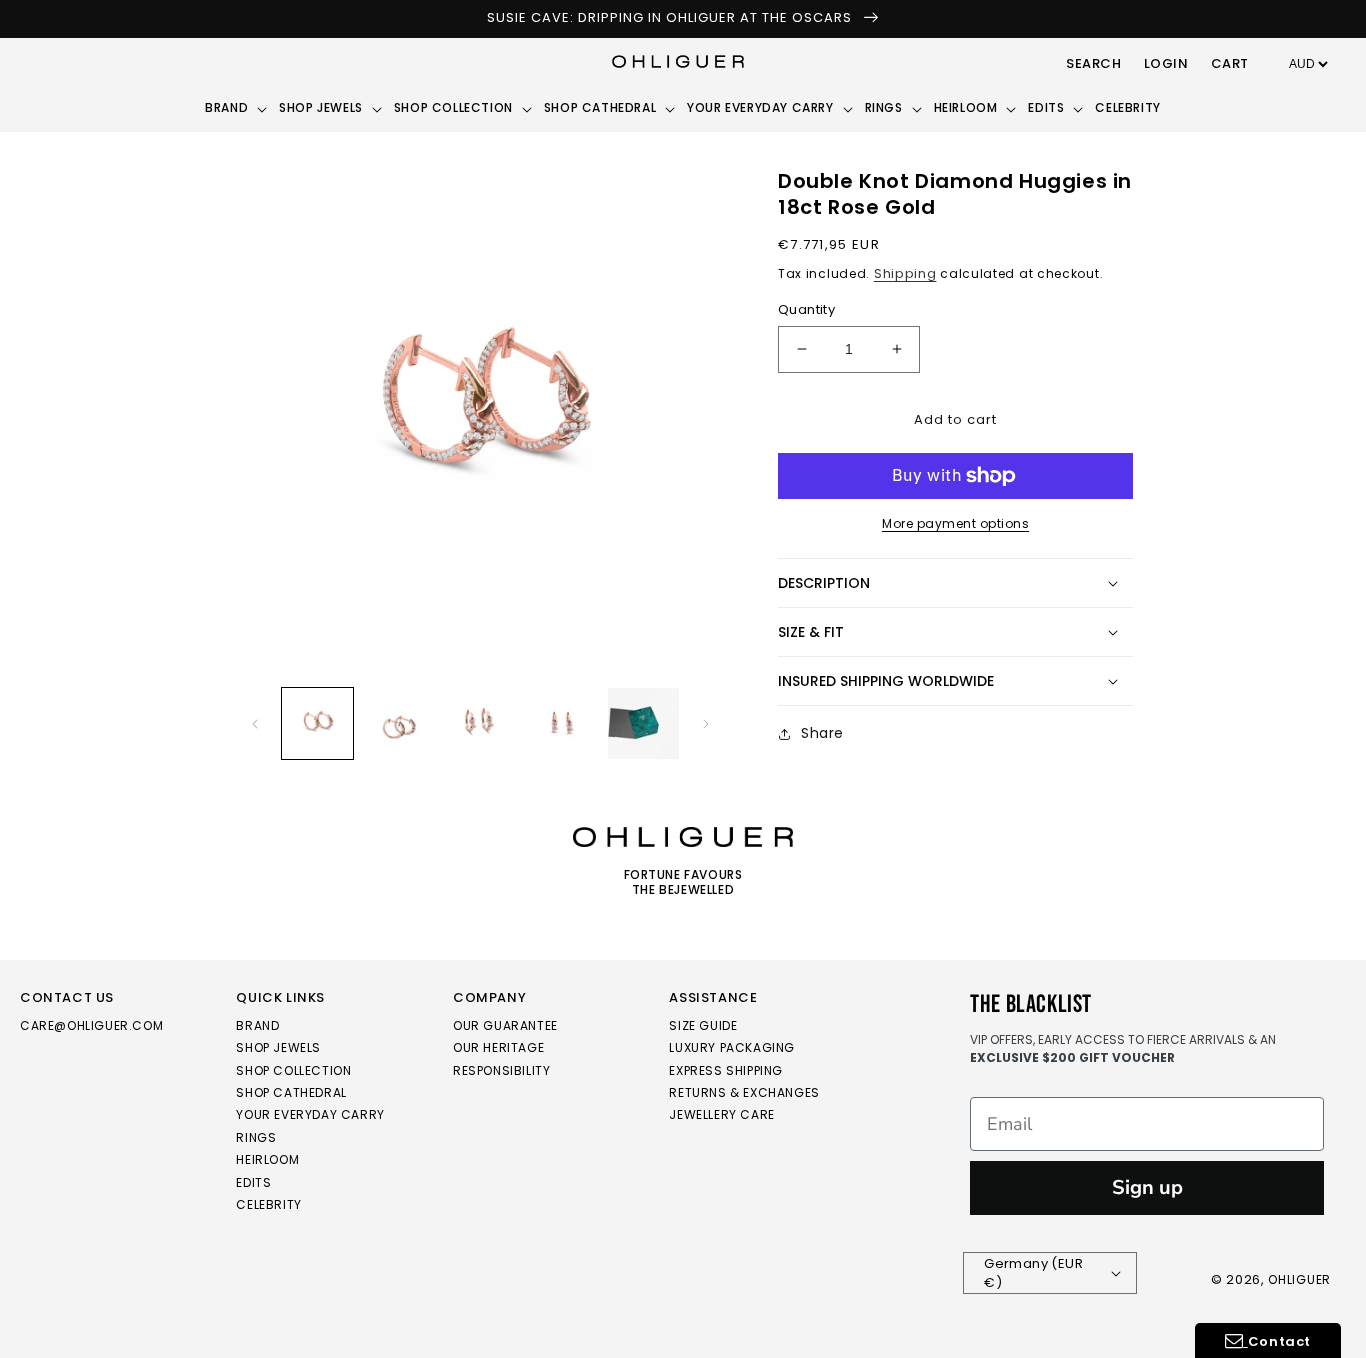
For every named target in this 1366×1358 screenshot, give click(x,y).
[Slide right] (706, 724)
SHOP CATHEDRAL (291, 1092)
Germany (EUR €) (1033, 1273)
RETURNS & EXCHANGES (744, 1092)
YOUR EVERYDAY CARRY (310, 1114)
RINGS (256, 1137)
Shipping (905, 273)
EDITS (253, 1182)
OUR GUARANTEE (505, 1026)
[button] (1094, 65)
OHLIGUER (1299, 1279)
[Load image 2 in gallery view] (398, 723)
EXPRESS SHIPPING (726, 1070)
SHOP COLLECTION (293, 1070)
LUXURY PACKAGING (732, 1047)
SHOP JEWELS (278, 1047)
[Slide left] (255, 724)
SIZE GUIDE (703, 1026)
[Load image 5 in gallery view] (643, 723)
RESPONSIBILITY (501, 1070)
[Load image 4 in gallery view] (561, 723)
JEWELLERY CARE (721, 1114)
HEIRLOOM (267, 1159)
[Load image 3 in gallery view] (480, 723)
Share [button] (822, 733)
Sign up (1147, 1187)
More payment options (955, 523)
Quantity (806, 309)
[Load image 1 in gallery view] (317, 723)
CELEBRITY (268, 1204)
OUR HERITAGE (498, 1047)
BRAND (257, 1026)
